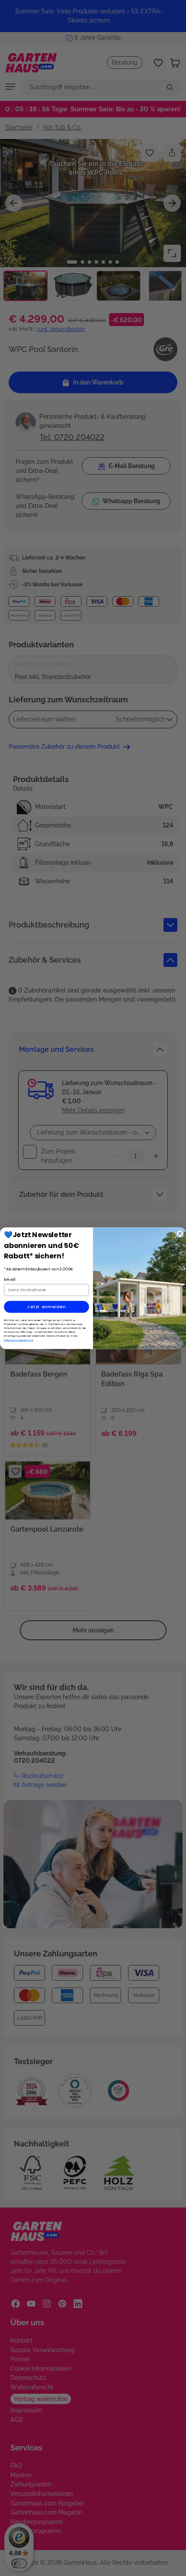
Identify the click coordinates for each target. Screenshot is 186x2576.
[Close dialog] (180, 1233)
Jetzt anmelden (46, 1307)
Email (10, 1279)
